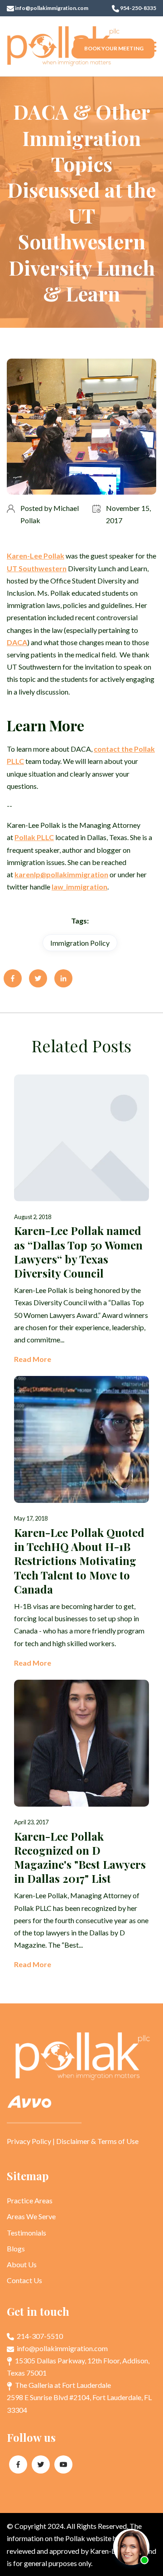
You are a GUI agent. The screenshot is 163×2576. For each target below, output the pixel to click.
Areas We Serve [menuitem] (31, 2216)
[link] (36, 556)
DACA (17, 642)
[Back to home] (63, 46)
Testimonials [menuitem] (26, 2233)
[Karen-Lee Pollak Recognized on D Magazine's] (81, 1825)
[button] (151, 46)
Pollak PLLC (34, 837)
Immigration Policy (80, 943)
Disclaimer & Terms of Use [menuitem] (97, 2141)
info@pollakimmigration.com (51, 8)
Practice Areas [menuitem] (30, 2200)
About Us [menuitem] (22, 2264)
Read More (33, 1359)
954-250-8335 (138, 8)
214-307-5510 (39, 2336)
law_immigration (79, 887)
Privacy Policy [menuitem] (29, 2141)
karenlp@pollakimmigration (61, 874)
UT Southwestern (37, 568)
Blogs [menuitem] (16, 2248)
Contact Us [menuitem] (24, 2280)
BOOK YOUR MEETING (114, 48)
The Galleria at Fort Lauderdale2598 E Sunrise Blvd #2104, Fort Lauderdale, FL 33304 (79, 2397)
